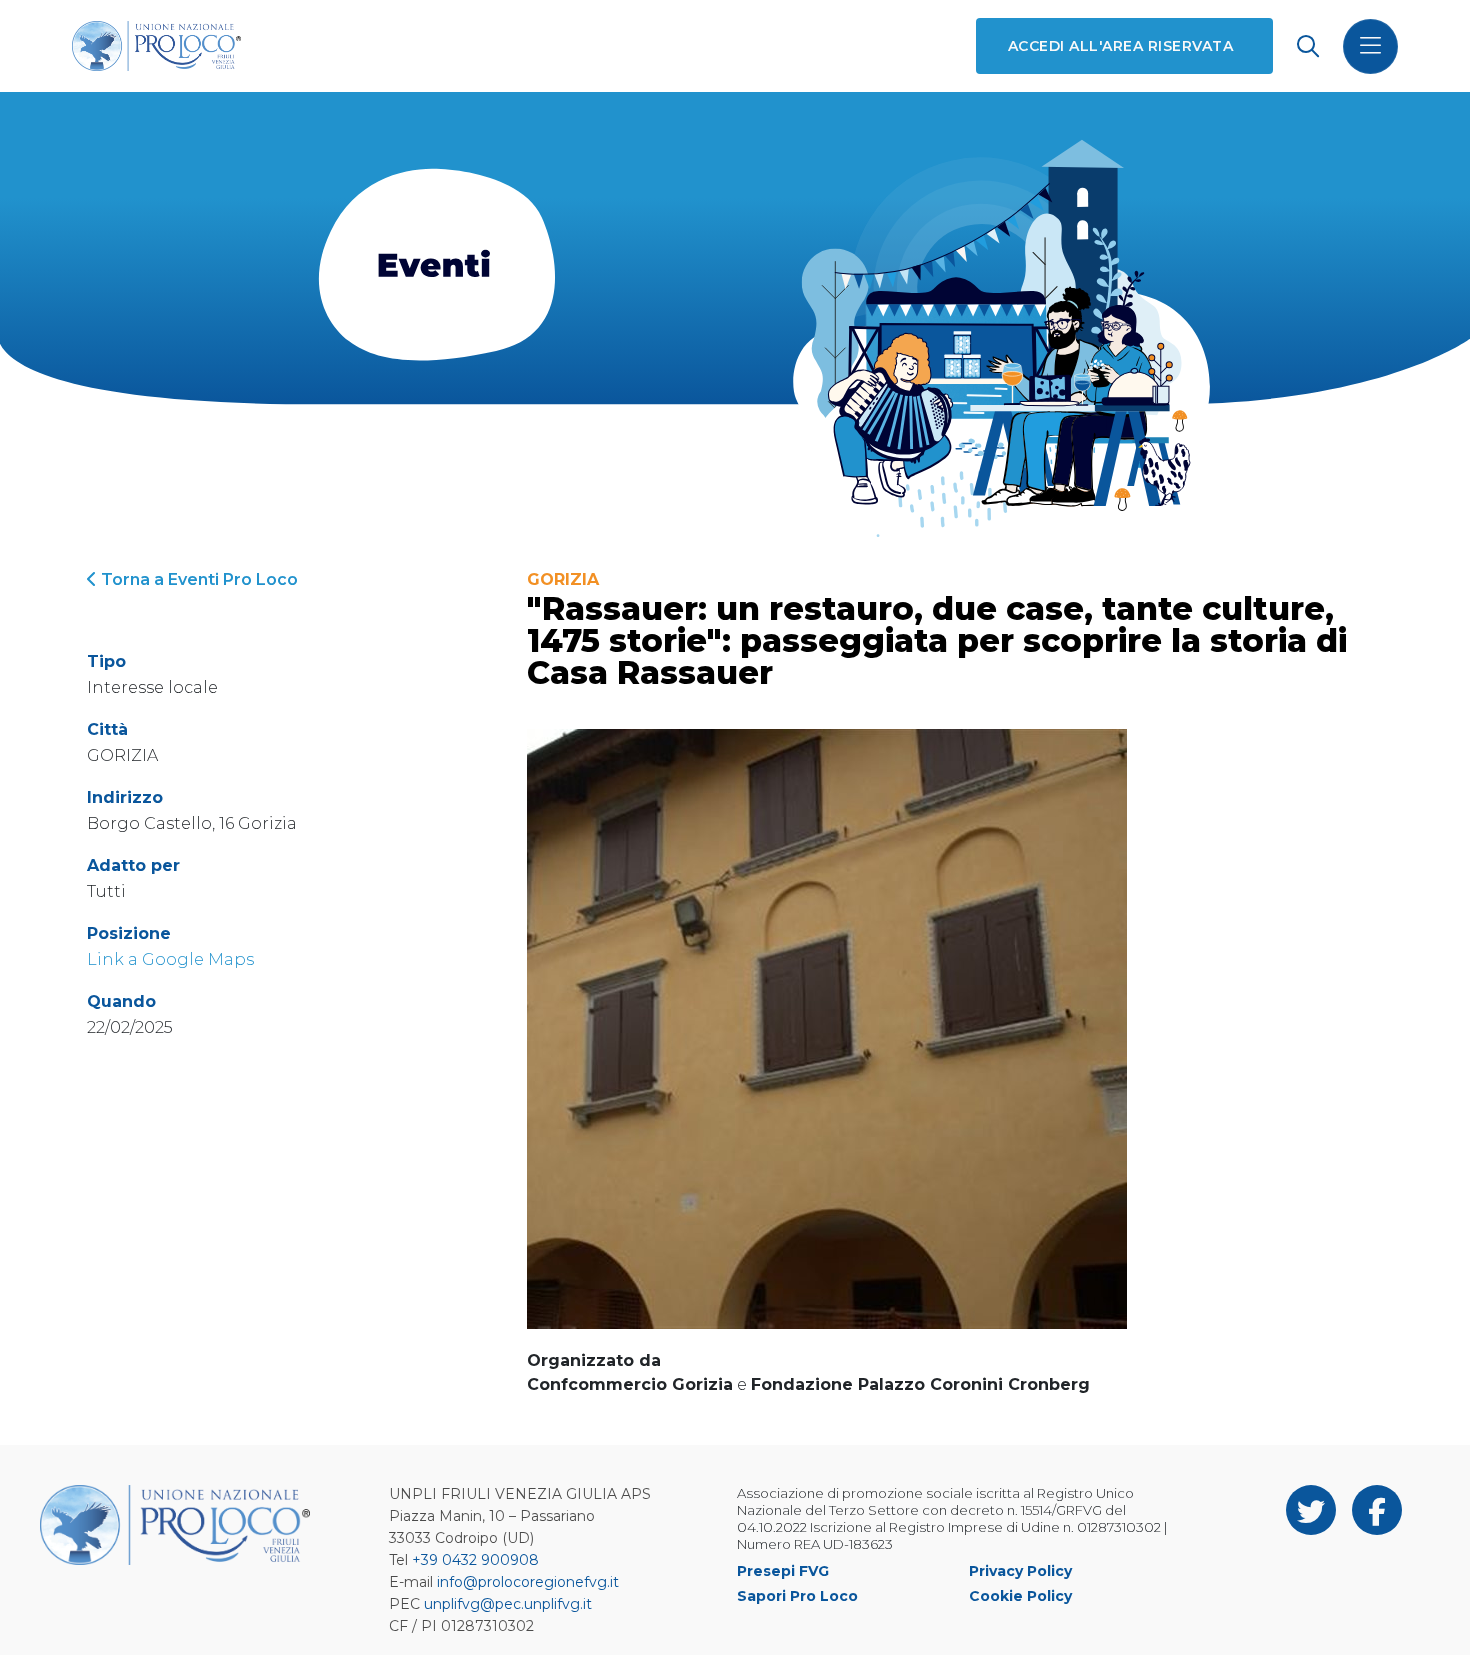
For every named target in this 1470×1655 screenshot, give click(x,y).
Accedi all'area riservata (1120, 46)
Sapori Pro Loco (797, 1596)
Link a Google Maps (170, 959)
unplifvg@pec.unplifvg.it (508, 1604)
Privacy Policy (1020, 1571)
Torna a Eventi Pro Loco (197, 579)
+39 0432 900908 (475, 1560)
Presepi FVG (783, 1571)
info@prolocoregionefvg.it (528, 1582)
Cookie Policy (1020, 1596)
